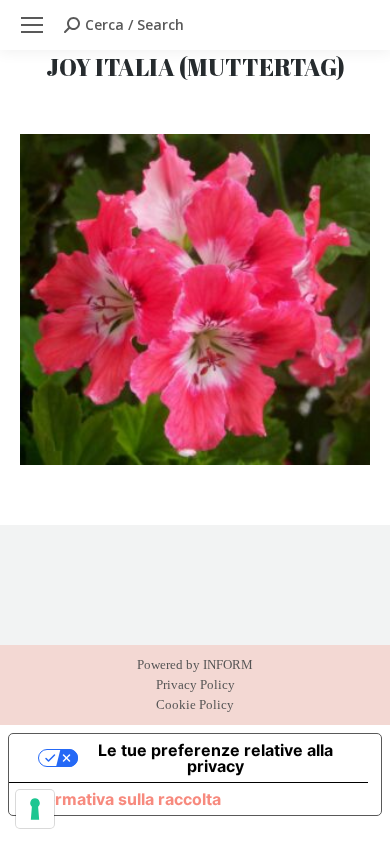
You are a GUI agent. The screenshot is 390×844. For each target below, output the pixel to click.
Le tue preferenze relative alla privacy (215, 758)
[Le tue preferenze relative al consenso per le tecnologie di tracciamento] (35, 809)
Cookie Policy (195, 704)
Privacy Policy (195, 684)
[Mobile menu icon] (32, 25)
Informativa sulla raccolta (123, 799)
